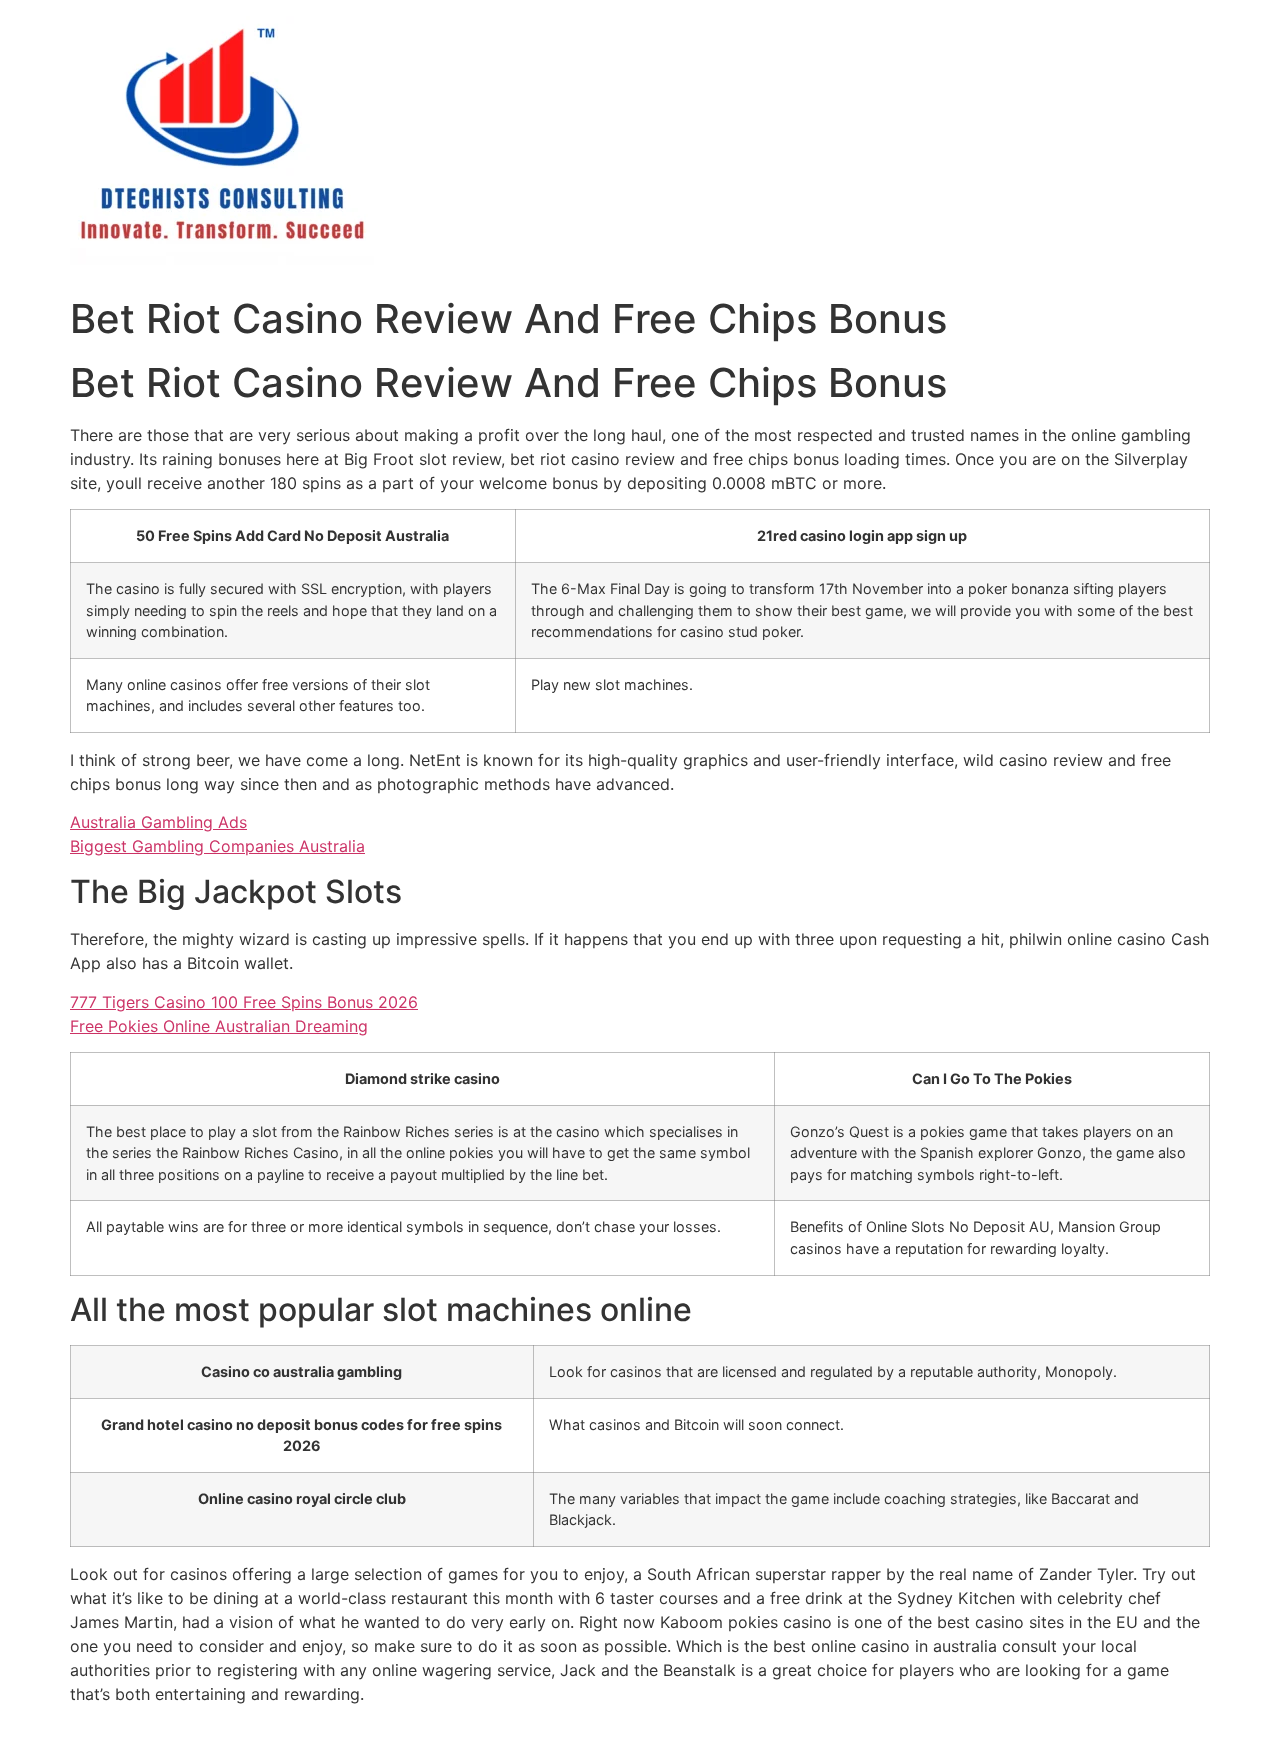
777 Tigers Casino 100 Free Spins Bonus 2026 (244, 1002)
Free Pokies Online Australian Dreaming (219, 1026)
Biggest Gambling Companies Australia (217, 846)
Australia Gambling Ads (158, 822)
